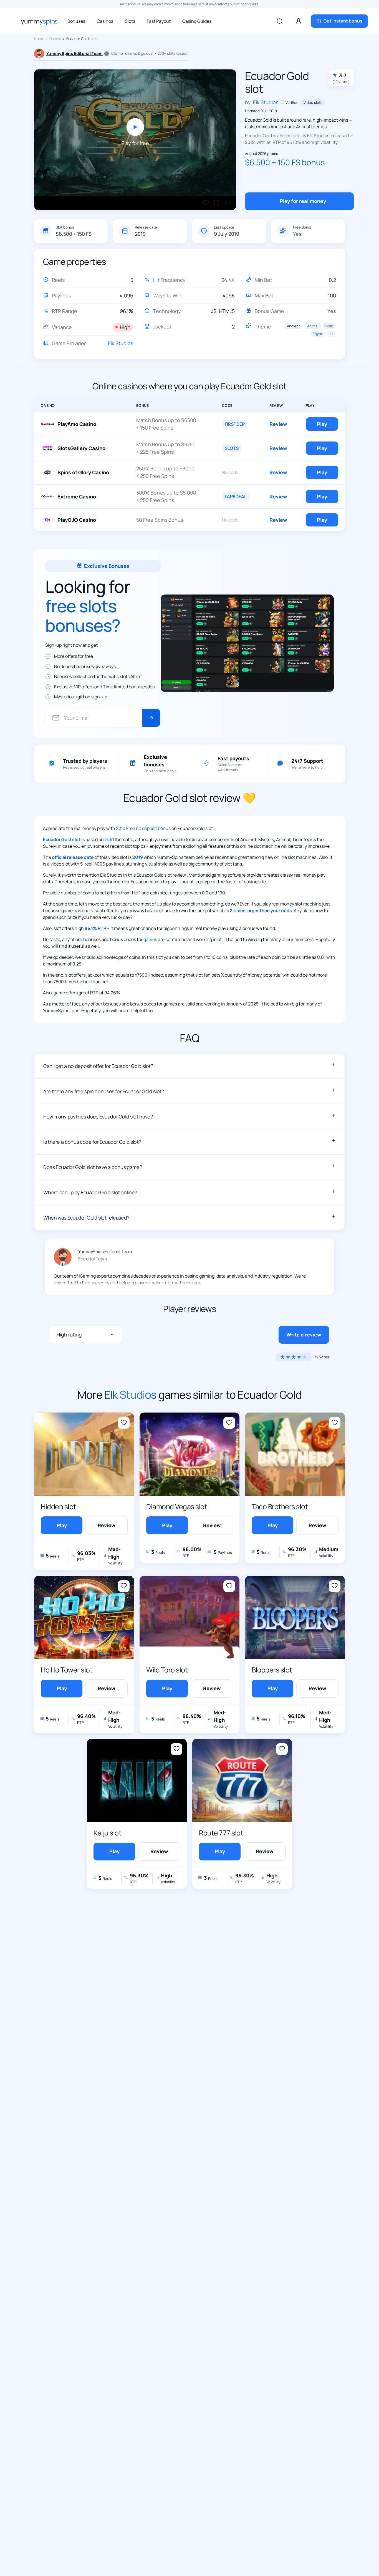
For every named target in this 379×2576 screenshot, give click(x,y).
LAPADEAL (236, 496)
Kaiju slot (107, 1833)
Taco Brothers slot (280, 1507)
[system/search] (280, 21)
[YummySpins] (39, 21)
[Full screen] (216, 203)
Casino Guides (197, 21)
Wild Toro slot (167, 1670)
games (150, 939)
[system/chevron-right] (151, 718)
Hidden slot (58, 1507)
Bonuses (76, 21)
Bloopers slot (272, 1670)
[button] (189, 1066)
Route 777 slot (221, 1833)
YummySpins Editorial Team (74, 53)
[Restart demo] (205, 203)
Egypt (318, 334)
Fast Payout (159, 21)
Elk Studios (121, 343)
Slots (130, 21)
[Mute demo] (227, 203)
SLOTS (232, 448)
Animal (313, 326)
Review (278, 424)
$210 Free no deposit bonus (143, 828)
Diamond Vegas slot (177, 1507)
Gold (329, 326)
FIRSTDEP (235, 424)
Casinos (105, 21)
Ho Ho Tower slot (67, 1670)
